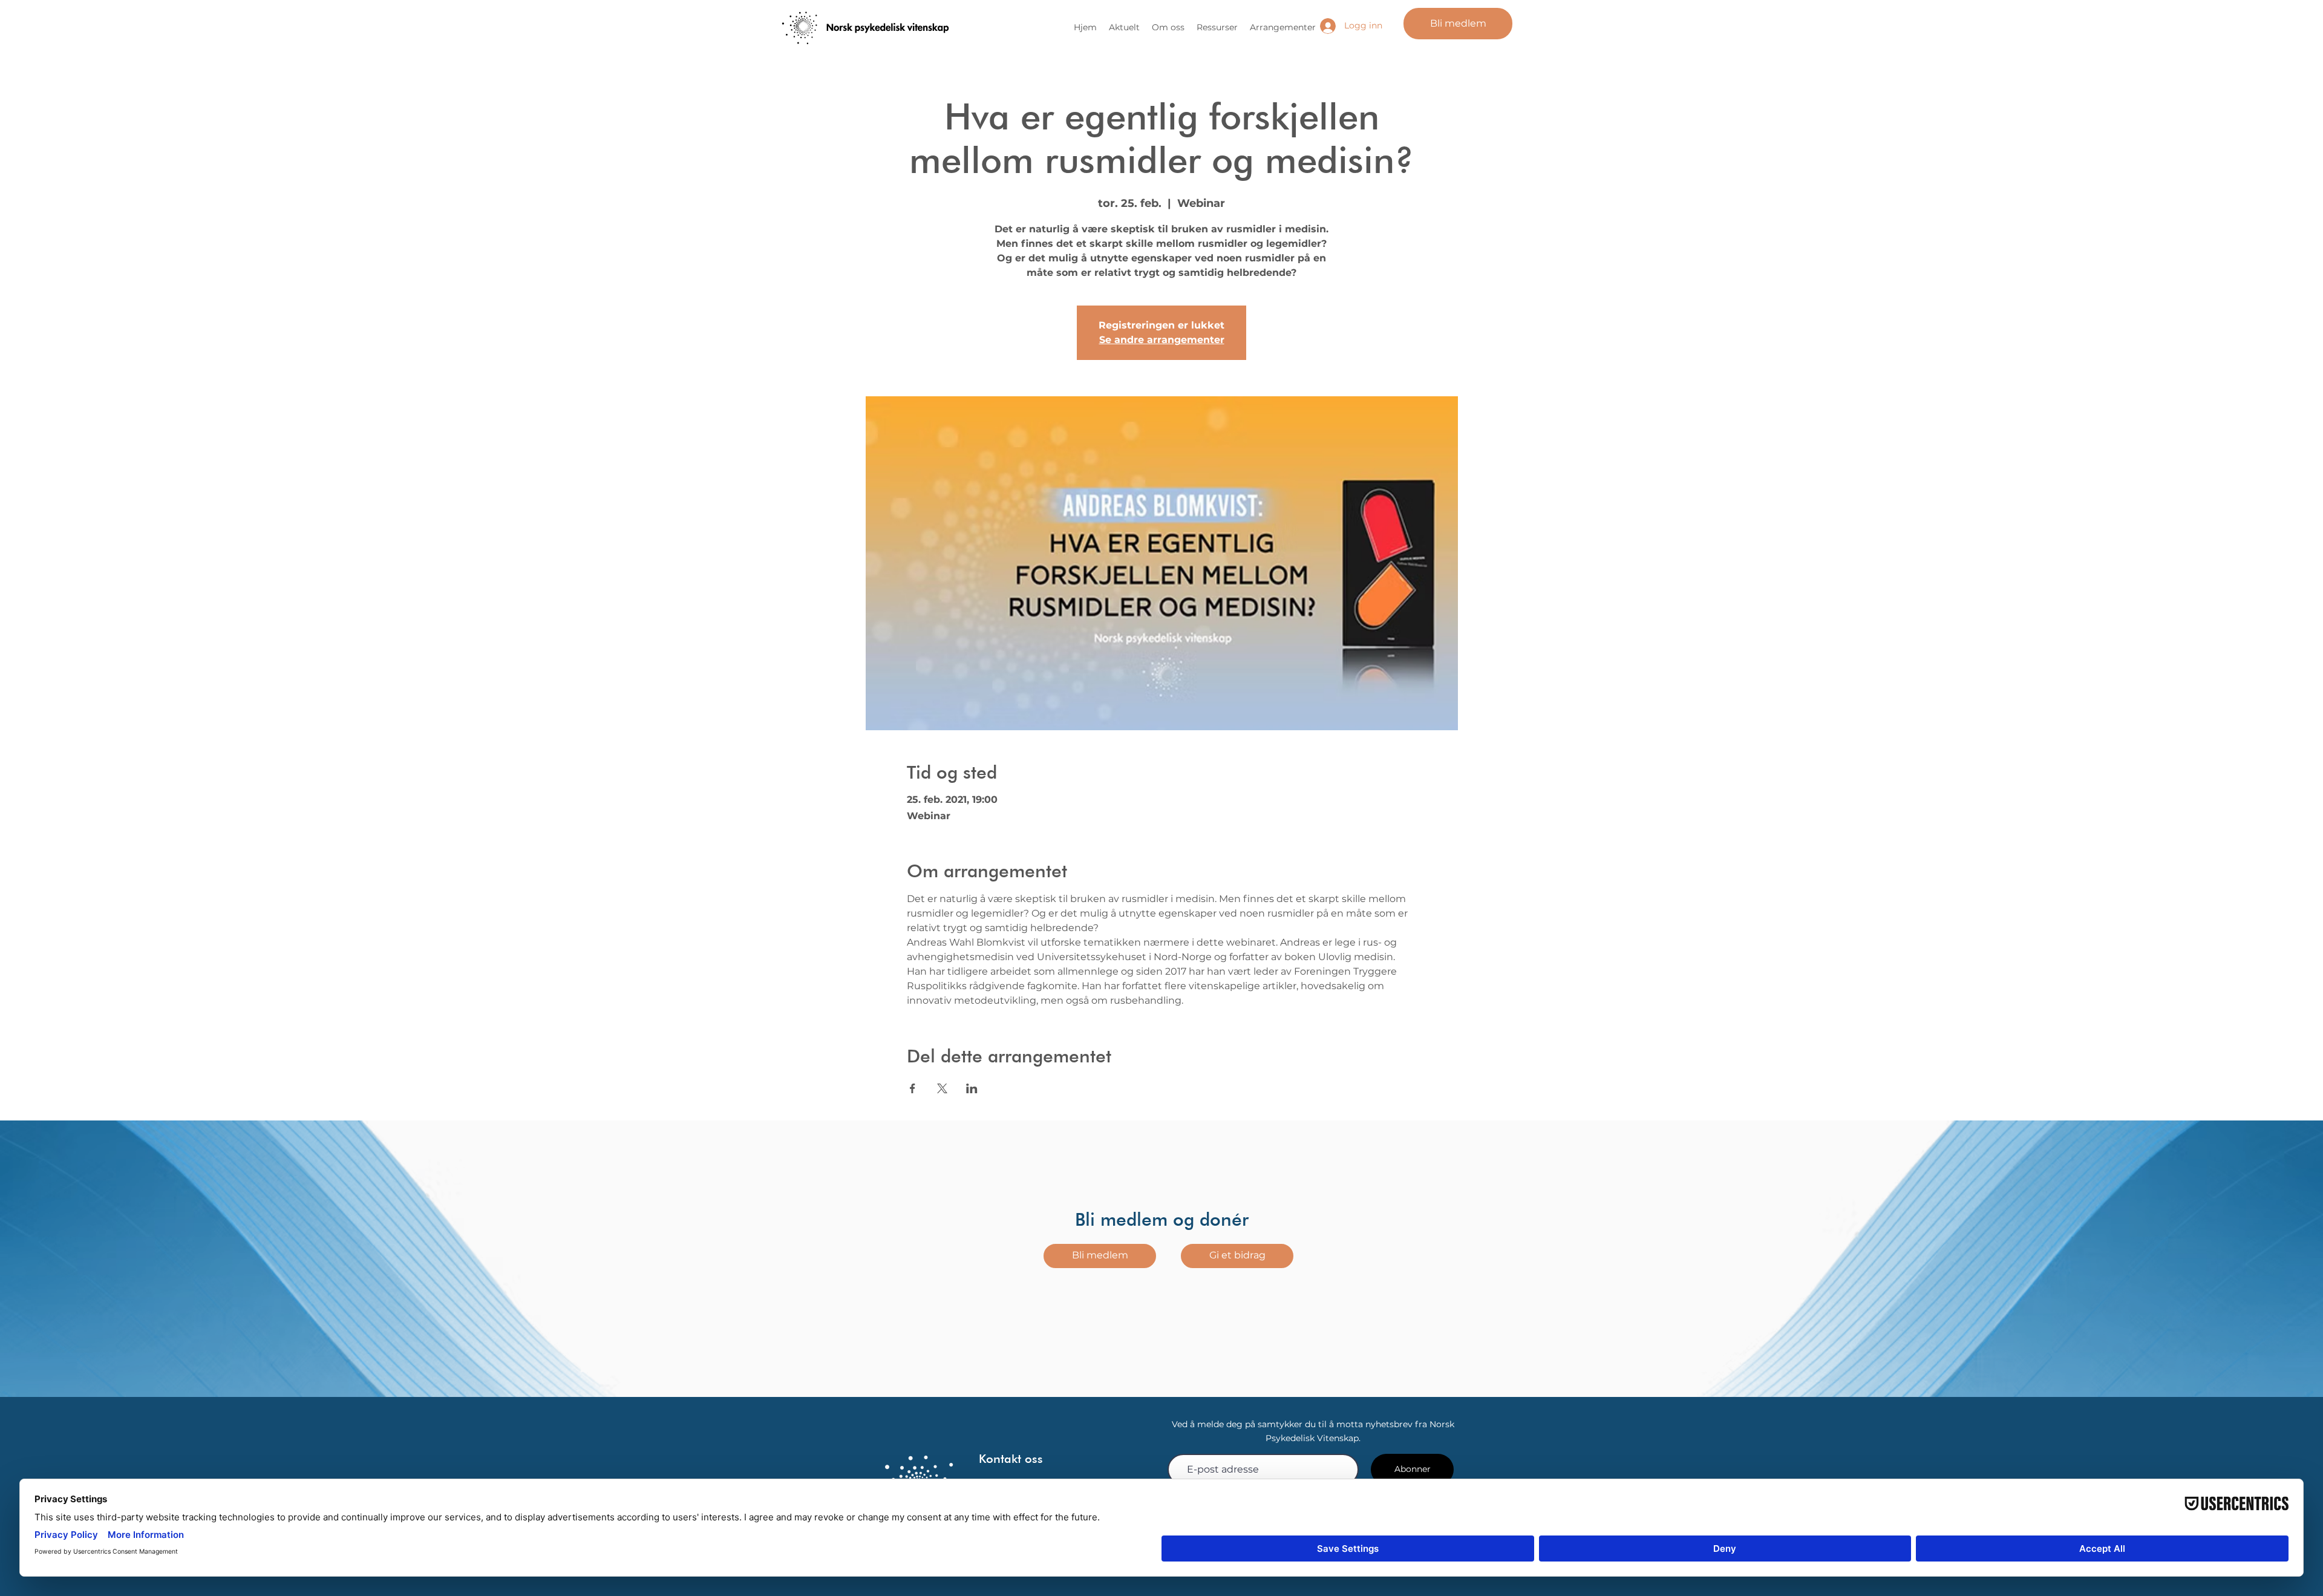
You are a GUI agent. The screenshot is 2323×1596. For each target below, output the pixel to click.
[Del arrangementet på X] (942, 1088)
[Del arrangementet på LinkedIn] (972, 1088)
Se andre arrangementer (1162, 340)
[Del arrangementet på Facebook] (913, 1088)
